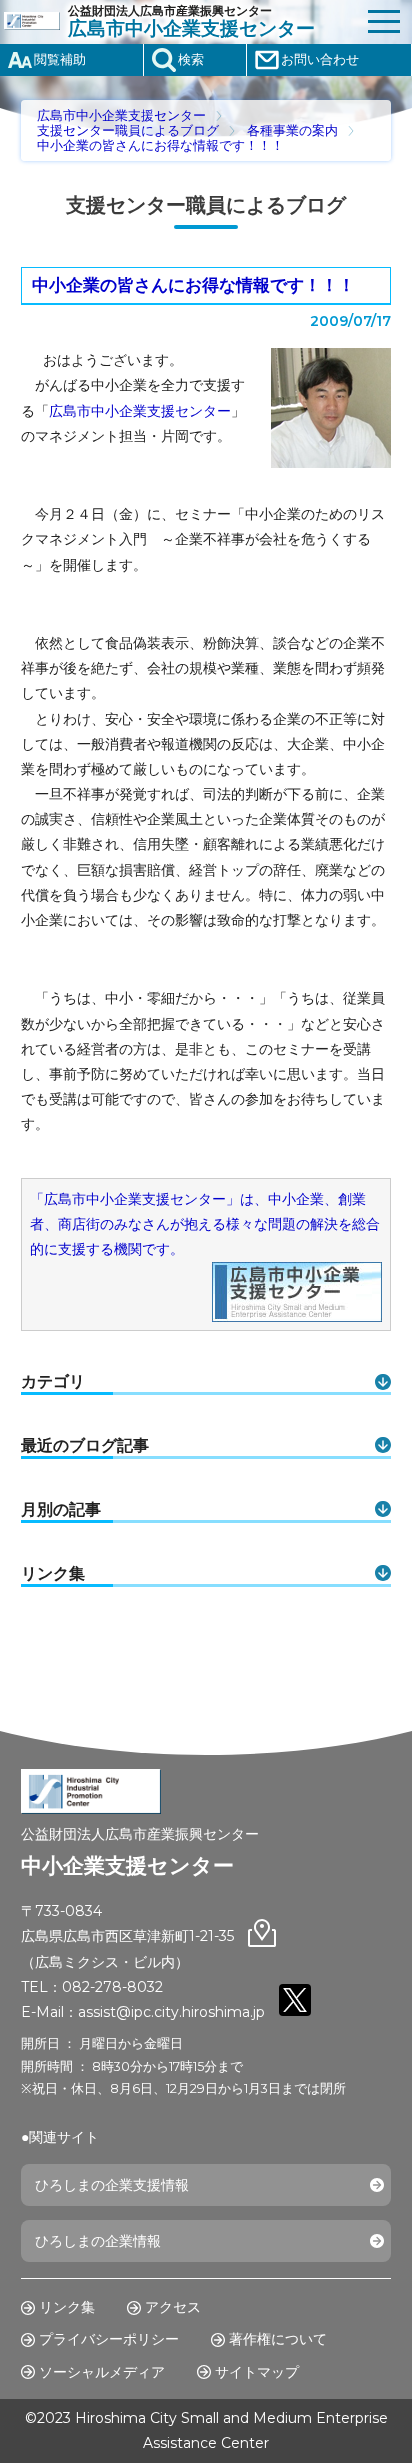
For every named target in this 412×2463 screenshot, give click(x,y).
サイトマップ (257, 2372)
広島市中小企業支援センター (121, 115)
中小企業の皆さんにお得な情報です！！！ (160, 145)
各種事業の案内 (292, 130)
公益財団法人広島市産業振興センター (191, 22)
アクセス (173, 2307)
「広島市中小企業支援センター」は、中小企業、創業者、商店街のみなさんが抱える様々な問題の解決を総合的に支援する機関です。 (205, 1224)
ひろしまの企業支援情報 (112, 2185)
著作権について (278, 2339)
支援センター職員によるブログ (128, 130)
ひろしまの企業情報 (98, 2241)
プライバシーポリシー (109, 2339)
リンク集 (67, 2307)
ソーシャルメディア (102, 2372)
